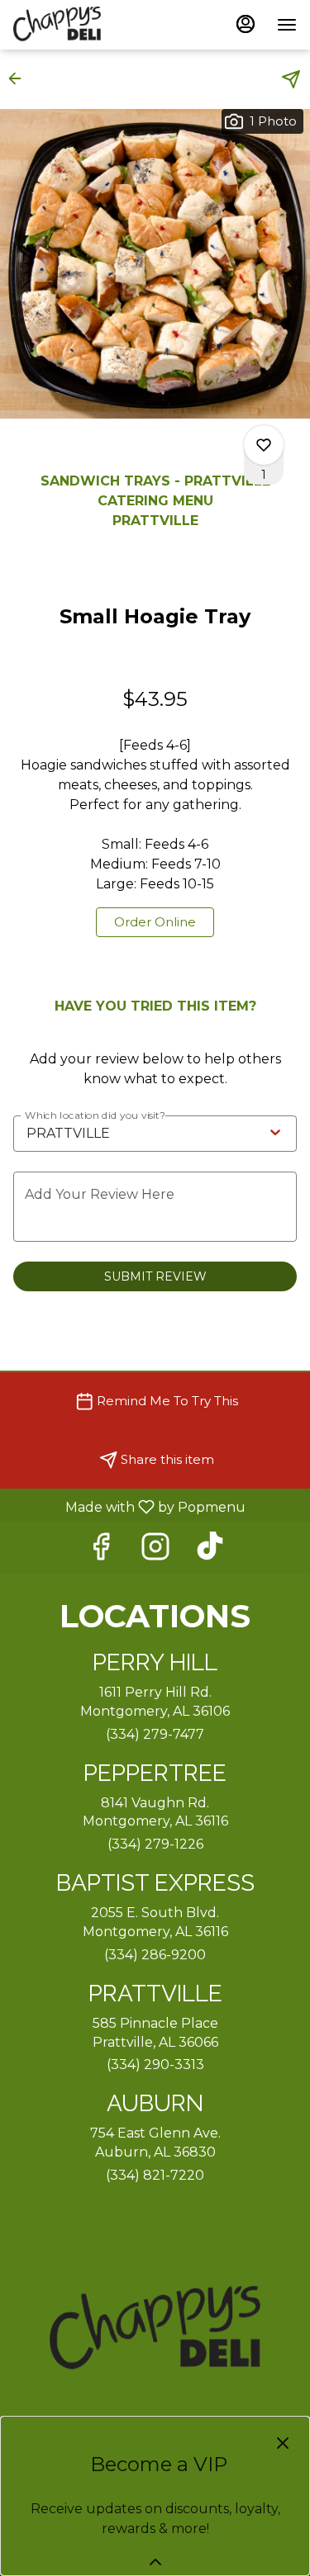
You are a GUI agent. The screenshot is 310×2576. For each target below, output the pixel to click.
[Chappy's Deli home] (88, 25)
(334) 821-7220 (155, 2175)
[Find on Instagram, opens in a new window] (155, 1551)
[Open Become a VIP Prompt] (155, 2562)
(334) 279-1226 (155, 1844)
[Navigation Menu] (287, 25)
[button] (20, 78)
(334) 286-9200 (155, 1955)
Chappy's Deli (155, 2330)
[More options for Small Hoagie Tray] (264, 445)
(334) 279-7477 (155, 1734)
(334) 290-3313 (155, 2065)
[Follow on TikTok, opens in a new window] (210, 1551)
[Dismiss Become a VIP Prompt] (283, 2443)
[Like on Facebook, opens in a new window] (101, 1551)
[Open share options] (291, 79)
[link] (155, 922)
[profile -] (246, 24)
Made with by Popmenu (129, 1506)
